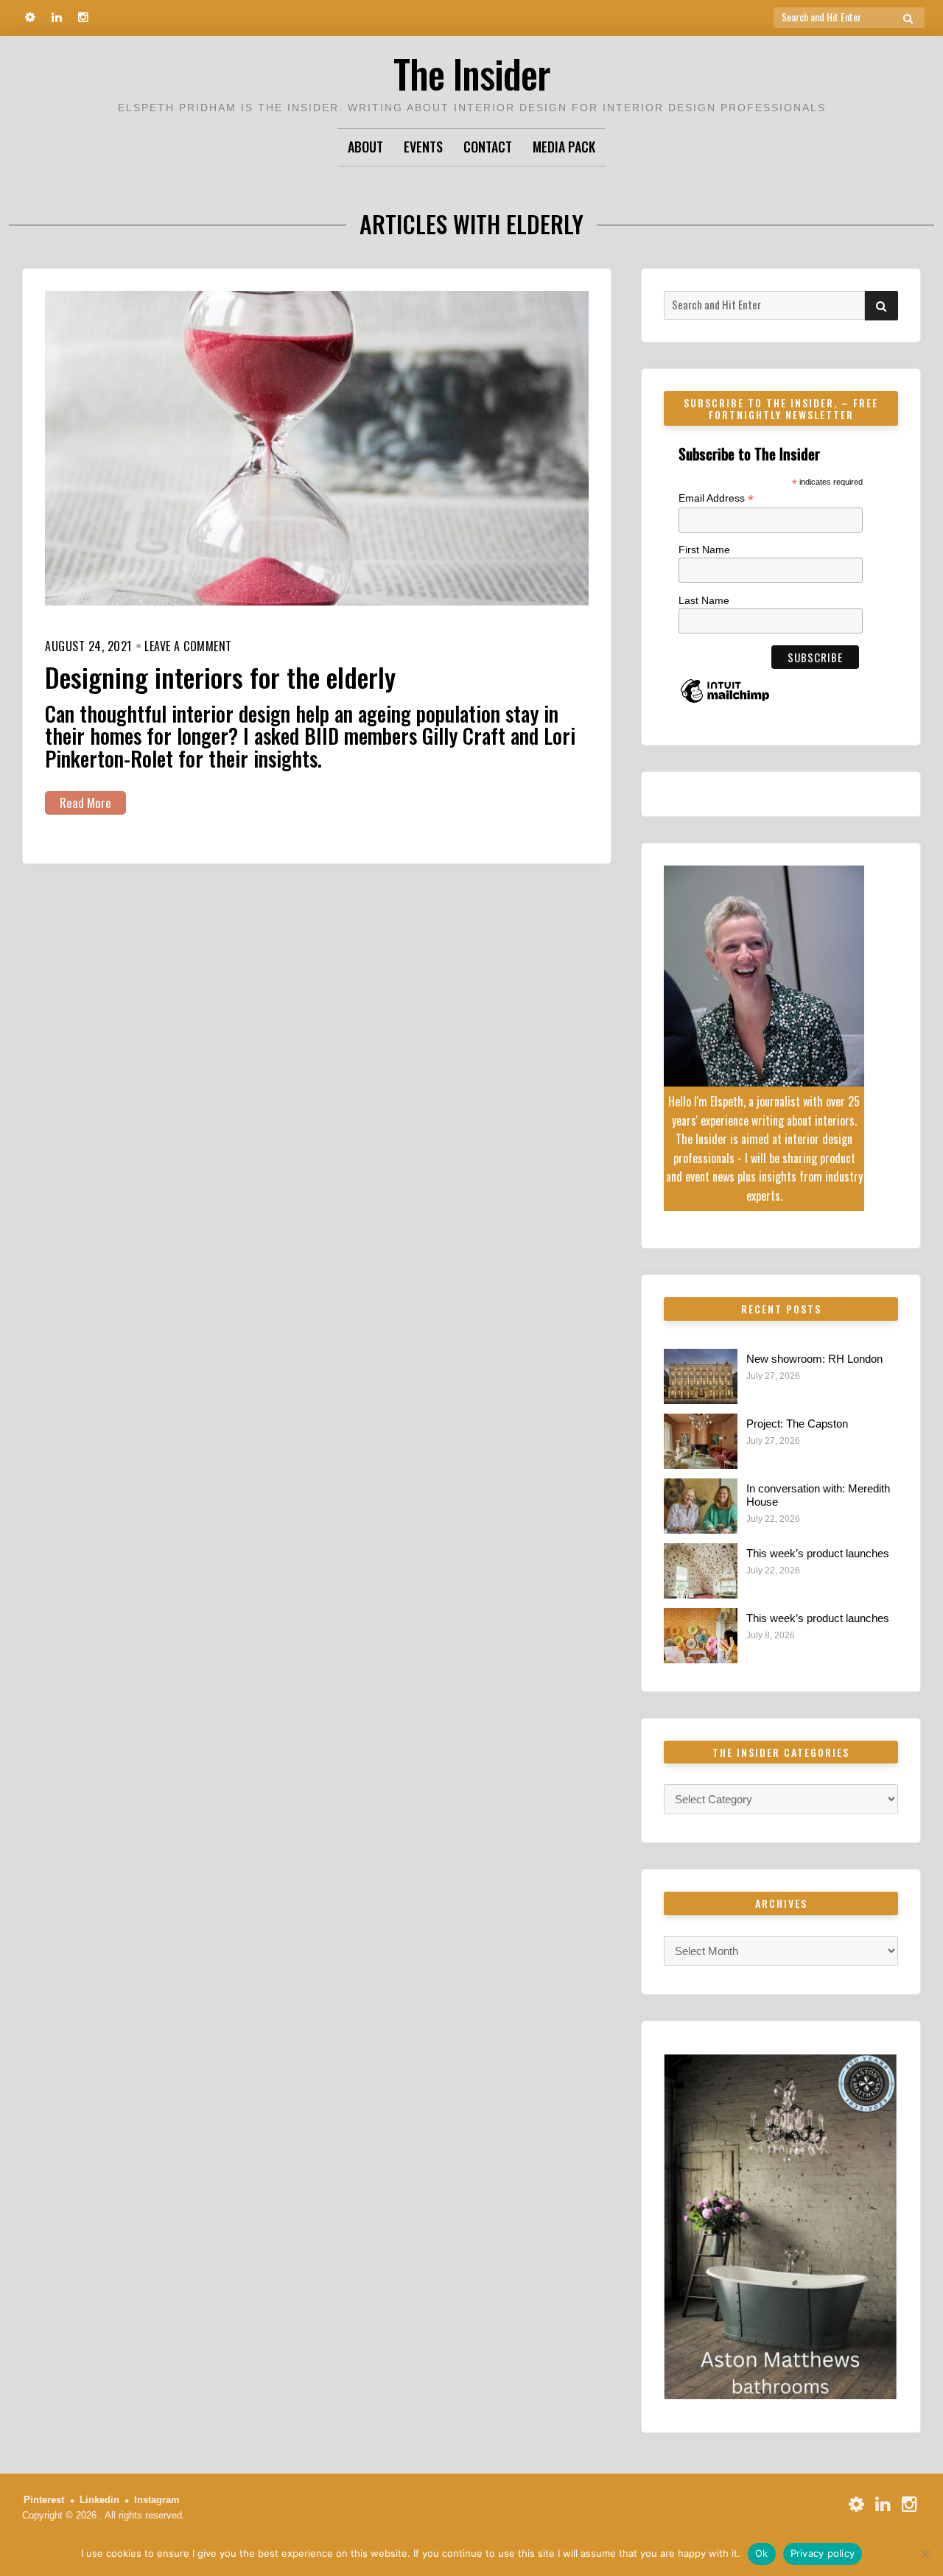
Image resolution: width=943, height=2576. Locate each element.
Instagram (157, 2500)
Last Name (704, 600)
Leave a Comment (188, 646)
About (365, 147)
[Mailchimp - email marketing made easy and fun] (725, 702)
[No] (925, 2554)
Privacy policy (823, 2553)
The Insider (471, 73)
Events (423, 147)
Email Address (716, 498)
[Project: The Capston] (701, 1441)
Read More (85, 803)
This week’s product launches (818, 1553)
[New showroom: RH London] (701, 1376)
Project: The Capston (797, 1424)
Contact (488, 147)
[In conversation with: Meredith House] (701, 1506)
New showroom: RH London (814, 1359)
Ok (762, 2553)
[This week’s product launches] (701, 1571)
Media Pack (564, 147)
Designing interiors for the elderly (220, 677)
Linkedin (99, 2500)
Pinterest (44, 2500)
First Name (704, 550)
